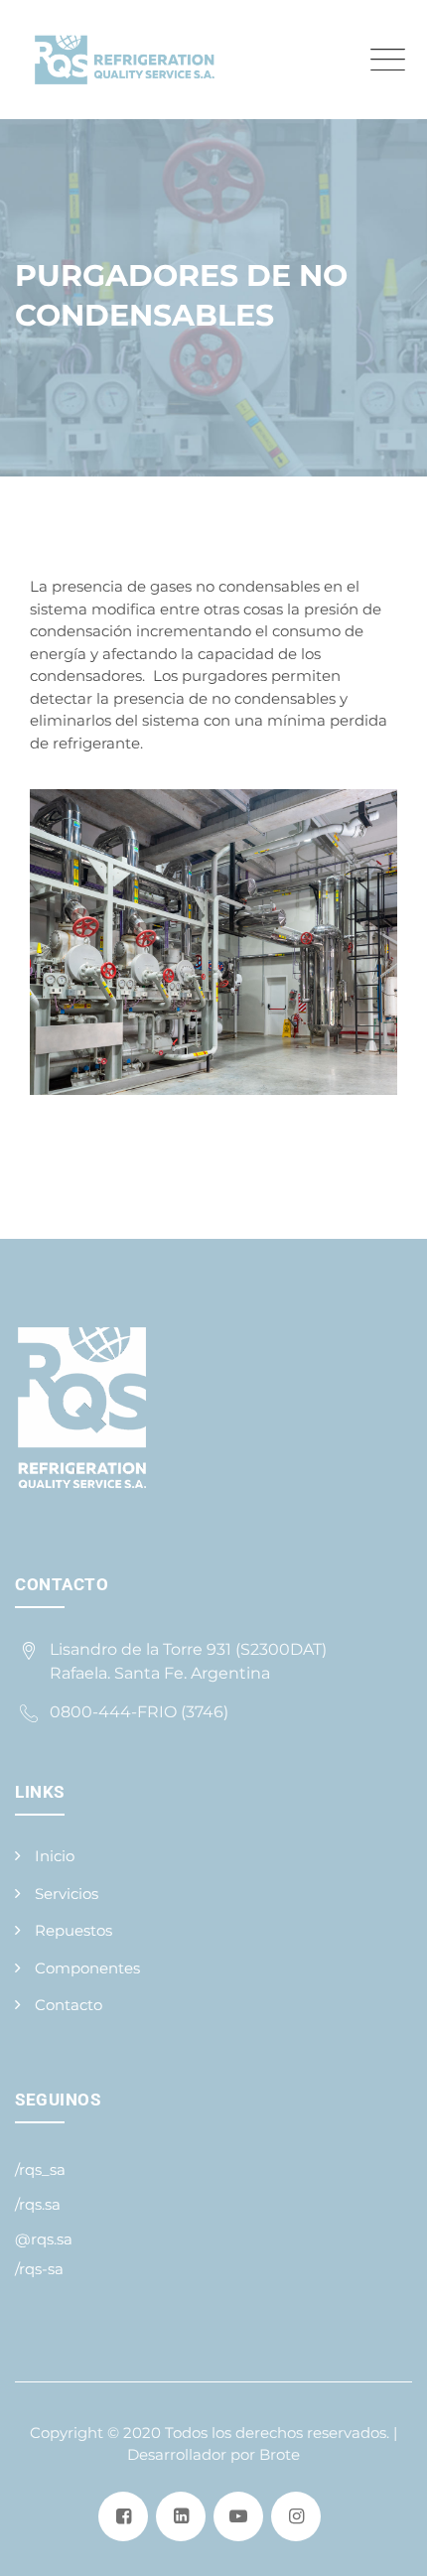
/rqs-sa (39, 2269)
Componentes (87, 1968)
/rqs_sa (40, 2169)
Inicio (55, 1856)
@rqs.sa (44, 2239)
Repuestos (73, 1930)
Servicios (67, 1894)
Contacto (69, 2005)
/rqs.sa (38, 2204)
